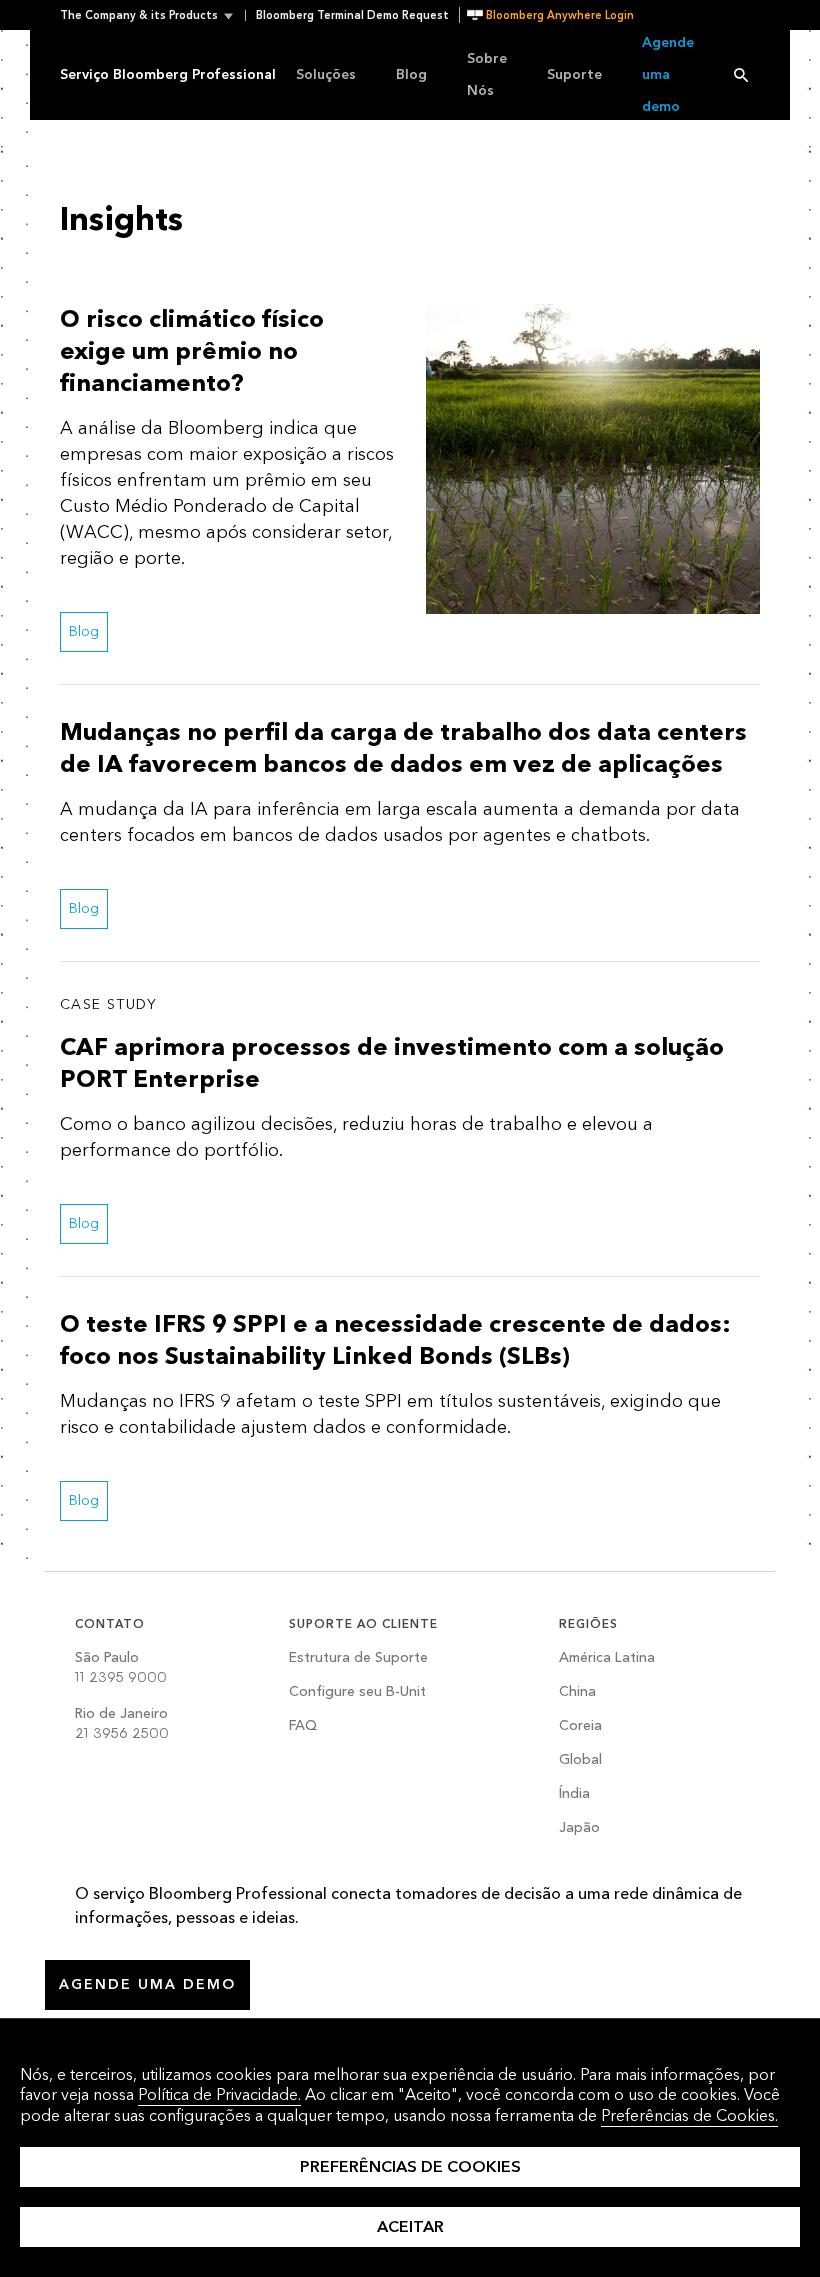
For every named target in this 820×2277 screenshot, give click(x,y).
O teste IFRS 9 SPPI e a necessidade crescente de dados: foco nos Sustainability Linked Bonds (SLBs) (395, 1340)
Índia (574, 1794)
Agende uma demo (668, 74)
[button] (152, 15)
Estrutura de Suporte (358, 1658)
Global (580, 1760)
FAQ (303, 1726)
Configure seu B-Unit (357, 1692)
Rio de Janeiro (122, 1723)
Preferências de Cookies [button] (410, 2166)
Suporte (574, 74)
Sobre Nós (487, 74)
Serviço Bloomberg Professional (168, 74)
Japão (579, 1828)
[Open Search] (741, 75)
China (577, 1692)
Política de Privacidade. (219, 2094)
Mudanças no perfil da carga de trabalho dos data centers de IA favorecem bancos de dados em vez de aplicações (403, 748)
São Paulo (121, 1667)
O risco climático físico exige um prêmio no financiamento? (192, 351)
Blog (411, 74)
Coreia (580, 1726)
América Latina (607, 1658)
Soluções (326, 74)
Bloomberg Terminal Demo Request (352, 15)
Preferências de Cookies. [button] (689, 2115)
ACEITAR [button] (410, 2226)
